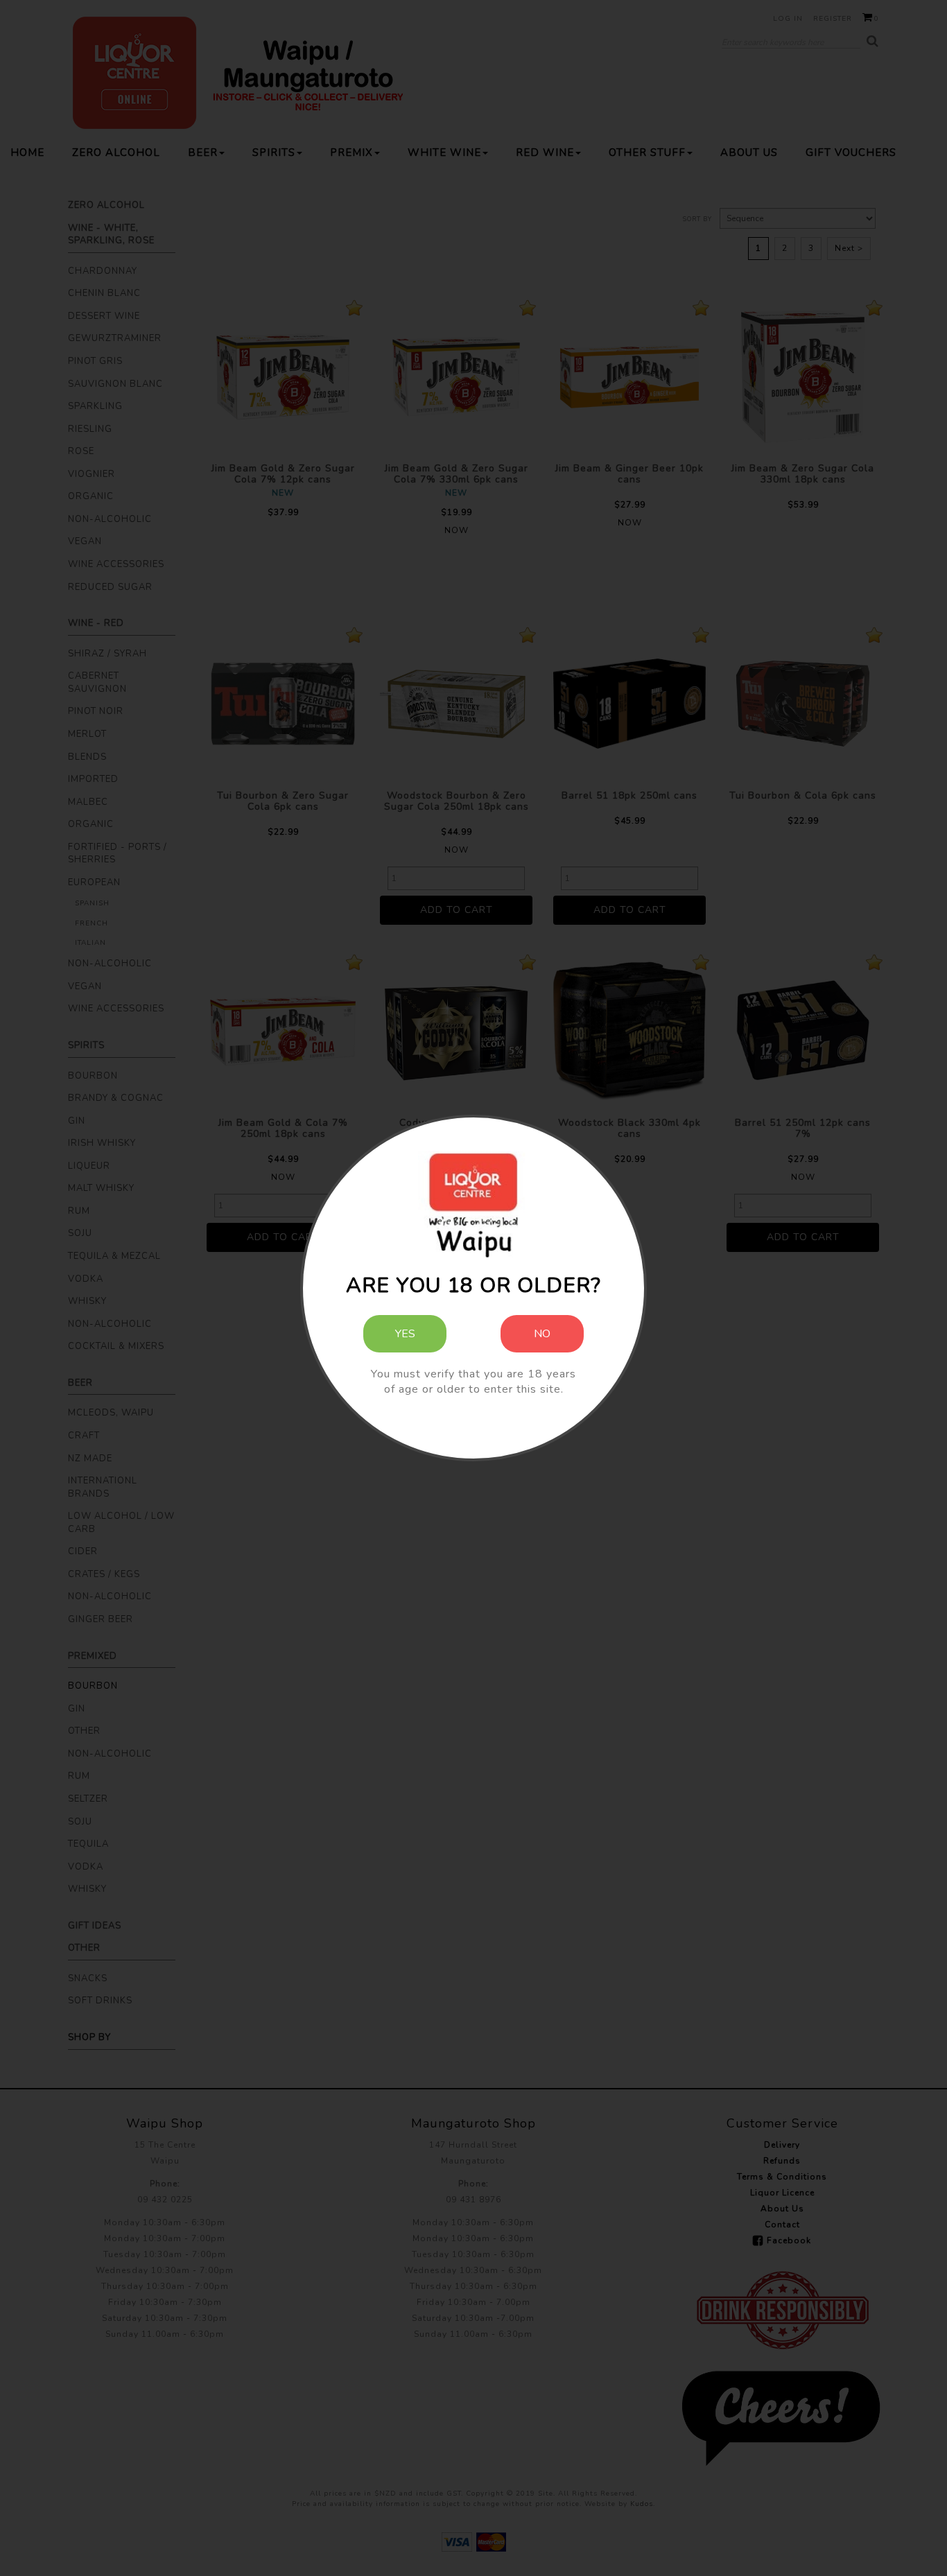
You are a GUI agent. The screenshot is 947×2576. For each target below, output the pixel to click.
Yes (405, 1334)
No (542, 1334)
